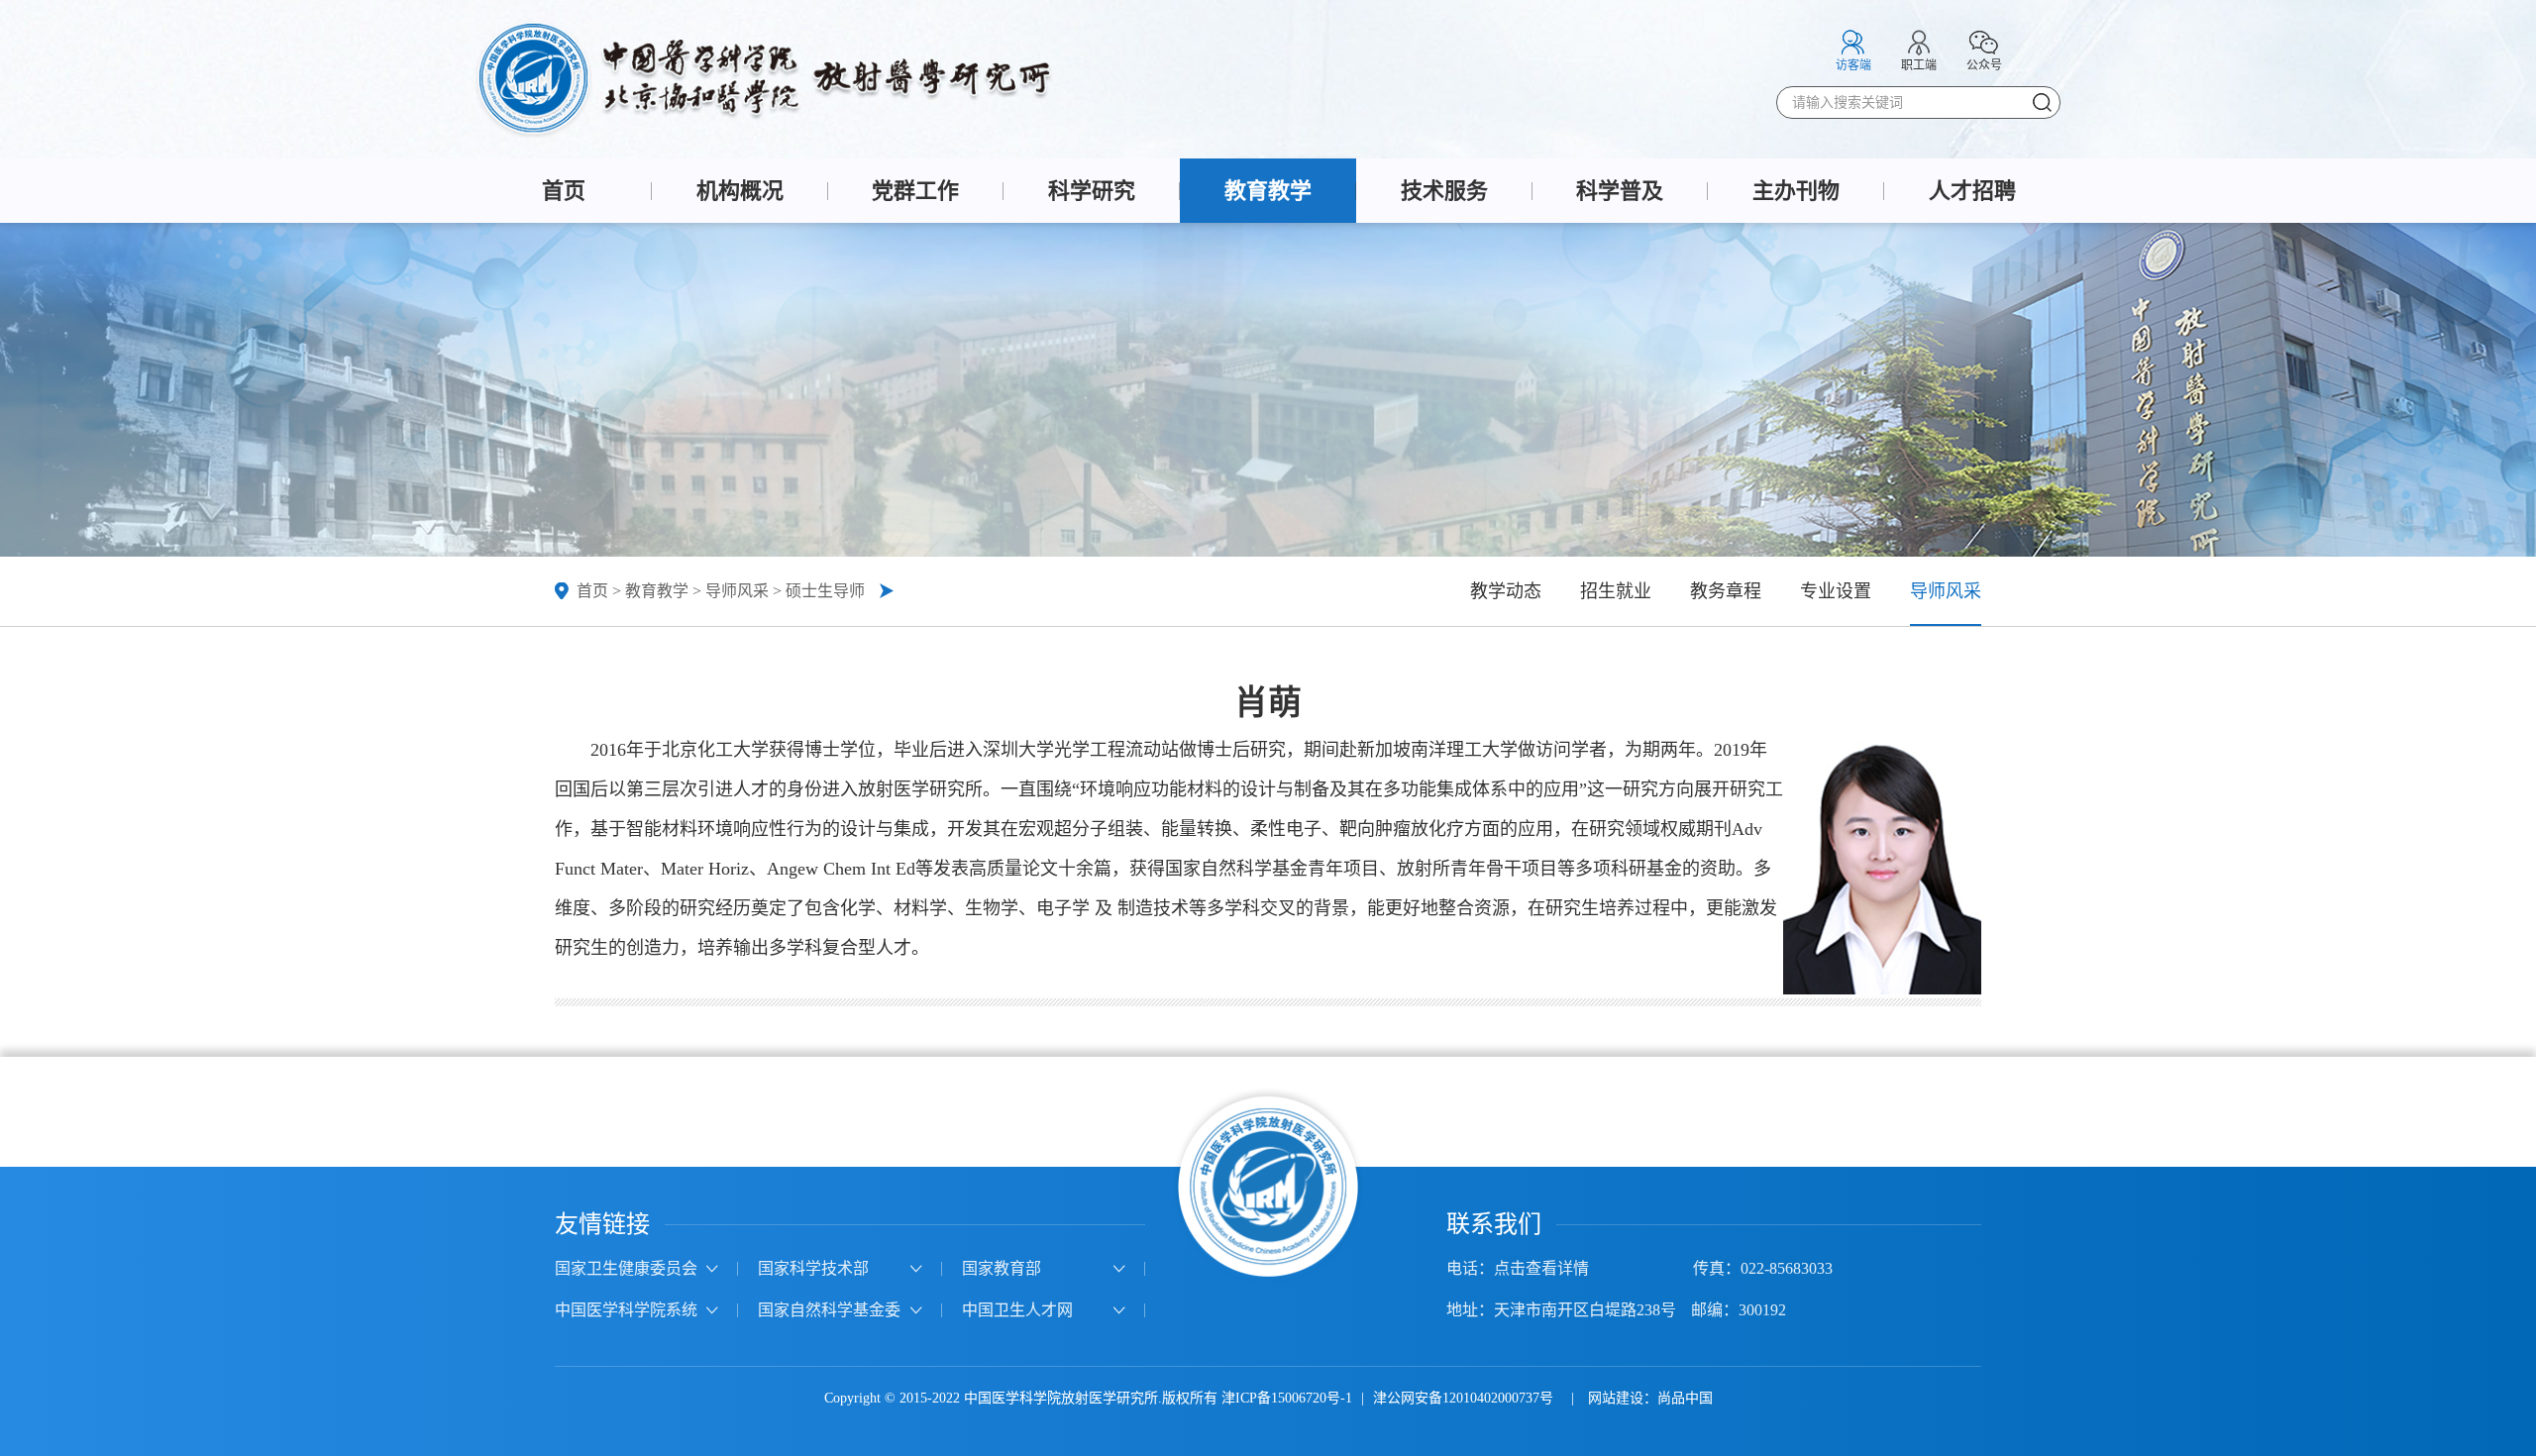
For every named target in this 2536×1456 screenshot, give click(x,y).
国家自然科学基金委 (829, 1310)
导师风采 (737, 591)
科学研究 (1092, 191)
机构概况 (740, 191)
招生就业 (1616, 591)
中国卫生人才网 (1017, 1310)
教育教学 (1268, 191)
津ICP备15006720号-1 (1287, 1398)
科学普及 (1620, 191)
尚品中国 (1685, 1398)
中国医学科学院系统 (626, 1310)
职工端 (1919, 65)
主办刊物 (1796, 191)
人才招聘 (1972, 191)
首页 (564, 191)
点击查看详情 (1541, 1268)
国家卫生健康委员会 (626, 1268)
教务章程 (1726, 591)
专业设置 (1836, 591)
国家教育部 (1002, 1268)
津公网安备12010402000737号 (1465, 1398)
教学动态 (1506, 591)
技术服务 (1444, 191)
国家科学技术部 (813, 1268)
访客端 (1853, 65)
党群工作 (915, 191)
